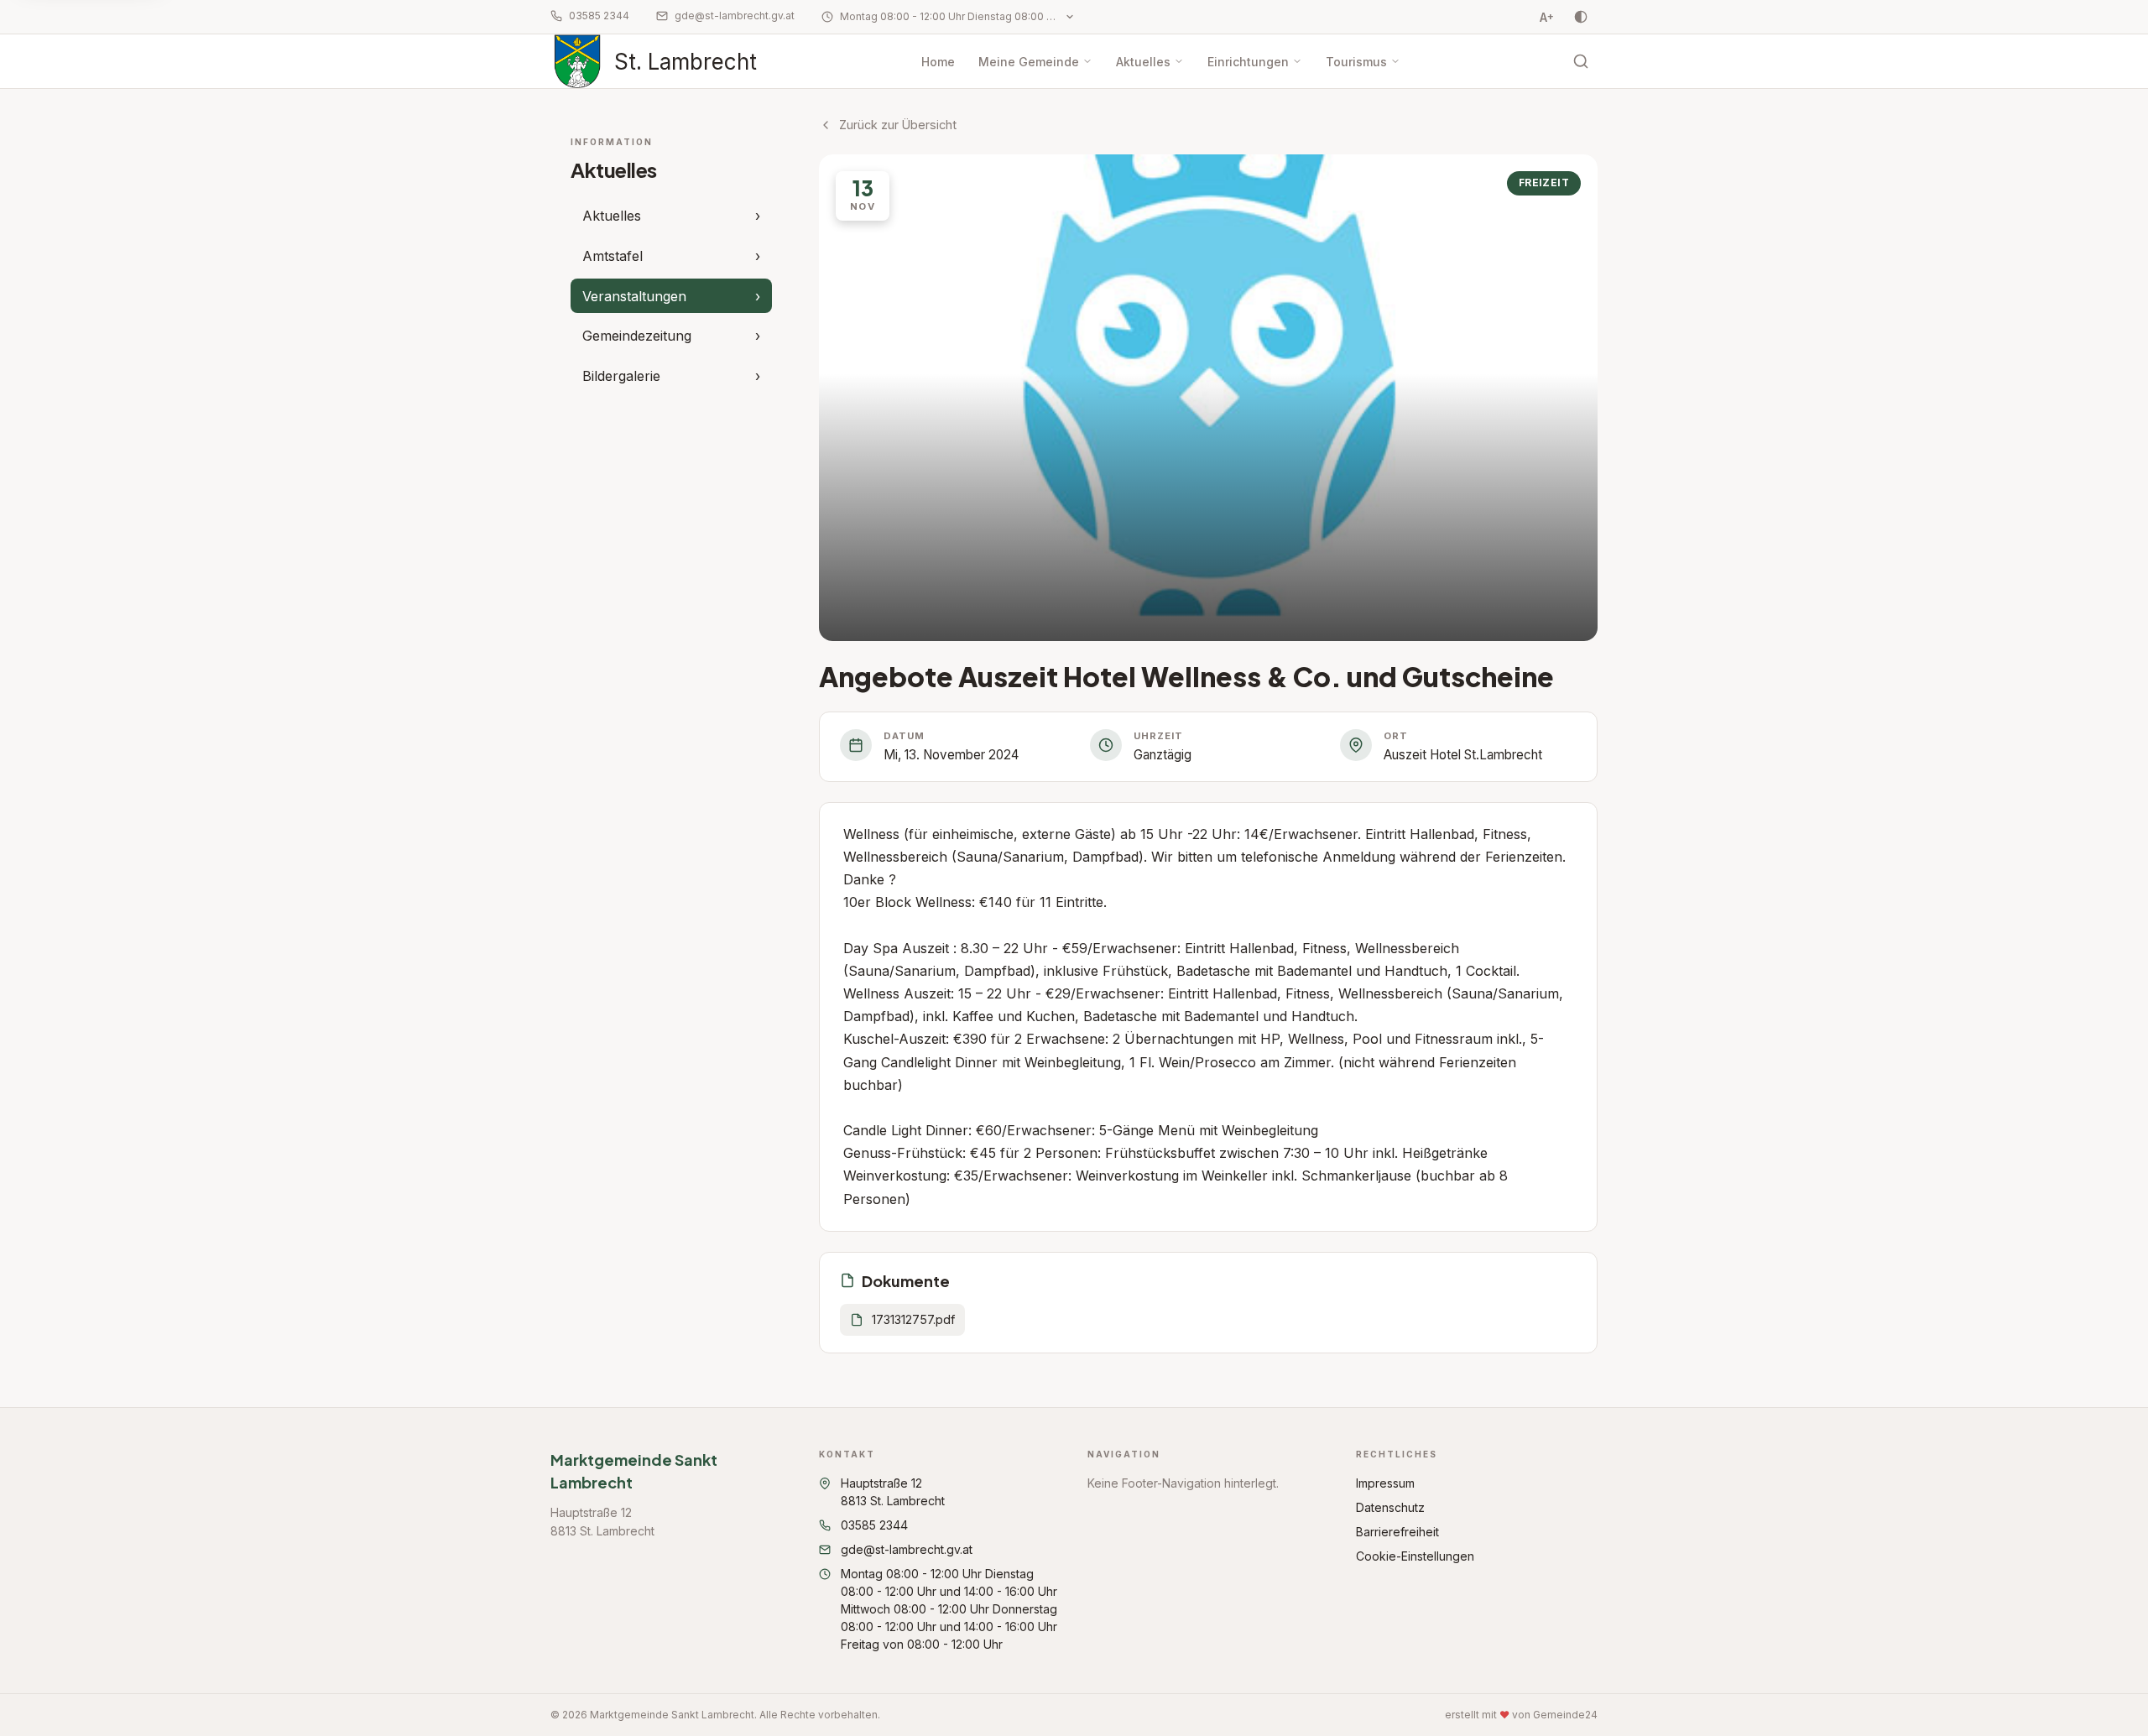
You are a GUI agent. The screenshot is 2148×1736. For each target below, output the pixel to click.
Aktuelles (1143, 62)
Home (938, 62)
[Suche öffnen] (1581, 61)
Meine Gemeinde (1029, 62)
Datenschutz (1390, 1507)
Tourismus (1356, 62)
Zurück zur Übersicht (898, 125)
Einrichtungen (1248, 62)
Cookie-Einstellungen (1415, 1556)
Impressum (1385, 1483)
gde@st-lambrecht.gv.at (735, 16)
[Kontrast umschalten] (1581, 17)
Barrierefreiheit (1397, 1532)
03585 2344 (599, 16)
